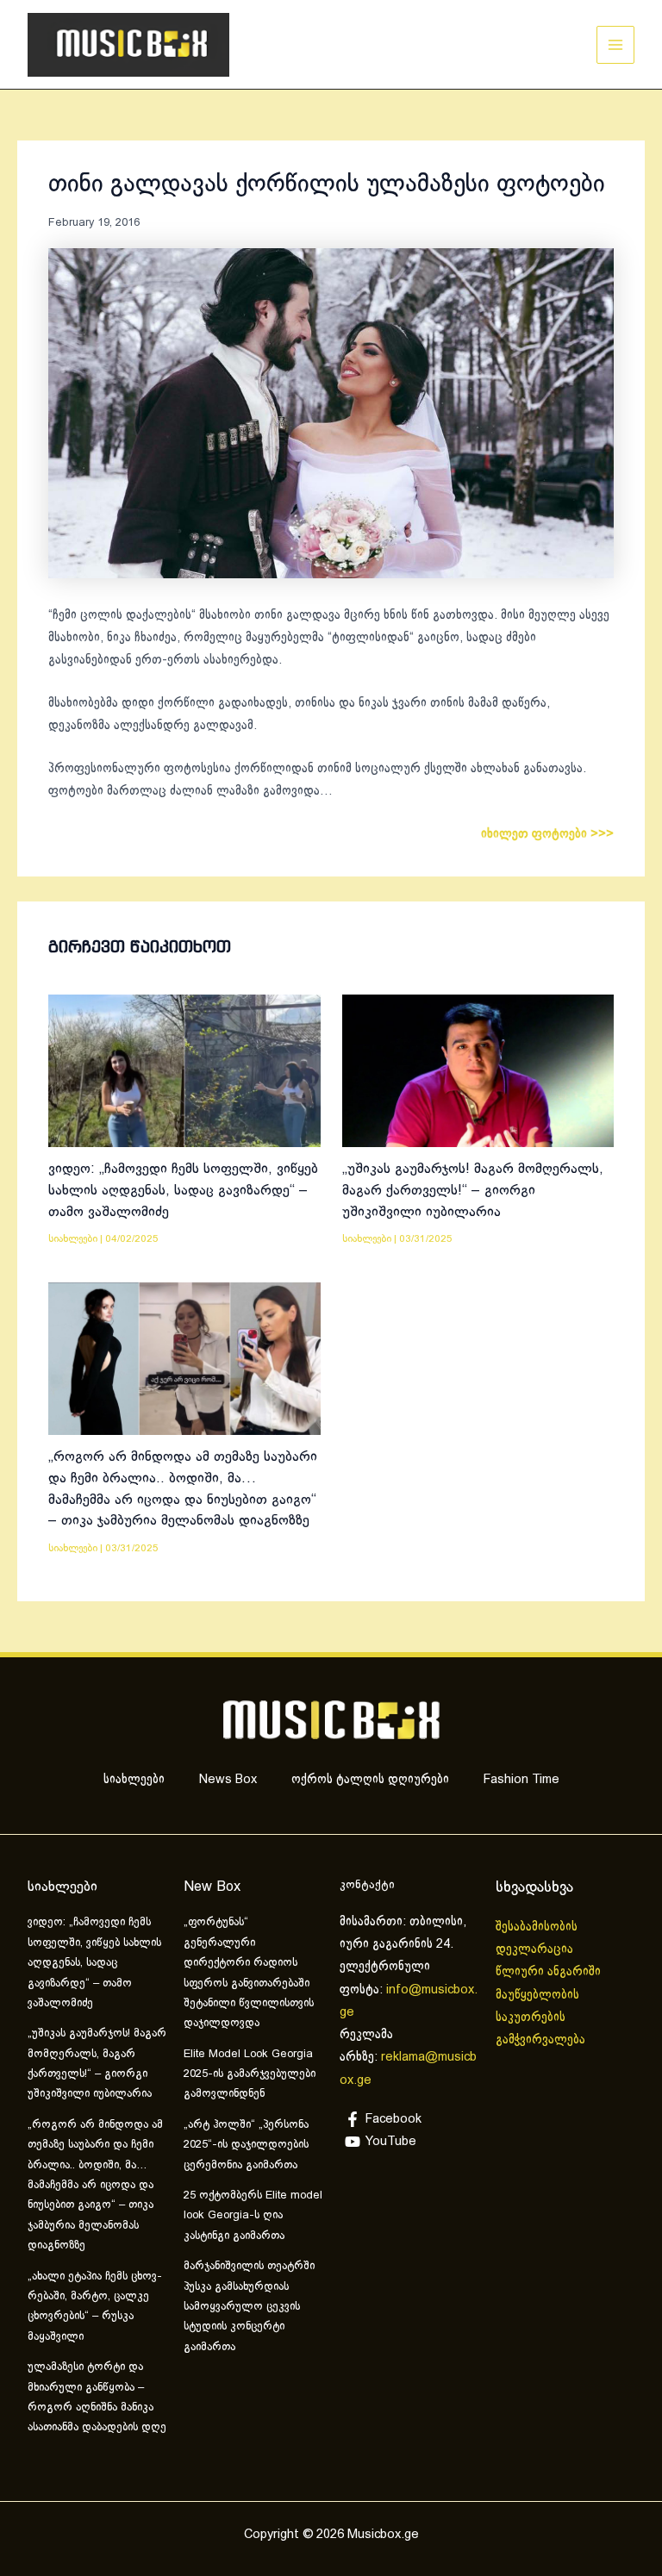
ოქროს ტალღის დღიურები (370, 1780)
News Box (228, 1780)
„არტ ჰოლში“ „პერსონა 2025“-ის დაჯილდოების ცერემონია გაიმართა (246, 2146)
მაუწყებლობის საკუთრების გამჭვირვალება (540, 2018)
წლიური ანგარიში (550, 1972)
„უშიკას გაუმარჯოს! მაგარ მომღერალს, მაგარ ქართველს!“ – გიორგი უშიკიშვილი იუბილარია (473, 1190)
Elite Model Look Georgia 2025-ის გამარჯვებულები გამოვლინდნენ (250, 2075)
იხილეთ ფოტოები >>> (547, 834)
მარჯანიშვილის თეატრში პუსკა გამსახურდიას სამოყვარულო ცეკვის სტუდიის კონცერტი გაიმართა (249, 2307)
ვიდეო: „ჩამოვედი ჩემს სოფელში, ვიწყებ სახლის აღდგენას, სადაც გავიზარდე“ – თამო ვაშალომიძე (183, 1190)
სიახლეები (73, 1239)
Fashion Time (521, 1780)
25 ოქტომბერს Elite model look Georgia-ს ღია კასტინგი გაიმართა (253, 2216)
